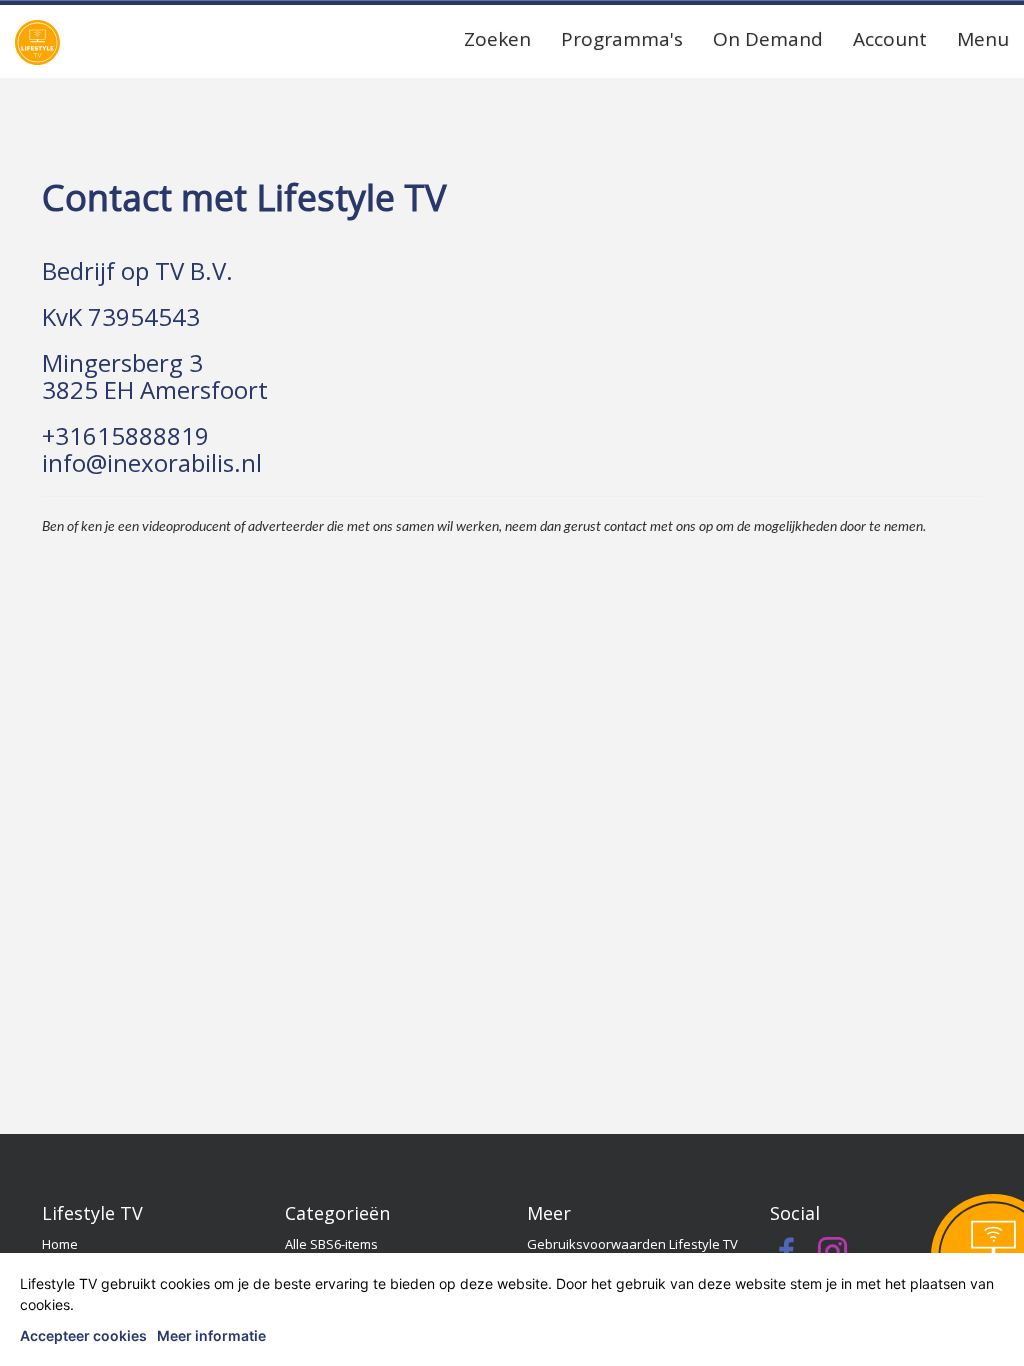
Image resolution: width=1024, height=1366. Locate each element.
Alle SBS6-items (331, 1244)
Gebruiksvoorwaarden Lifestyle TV (632, 1244)
